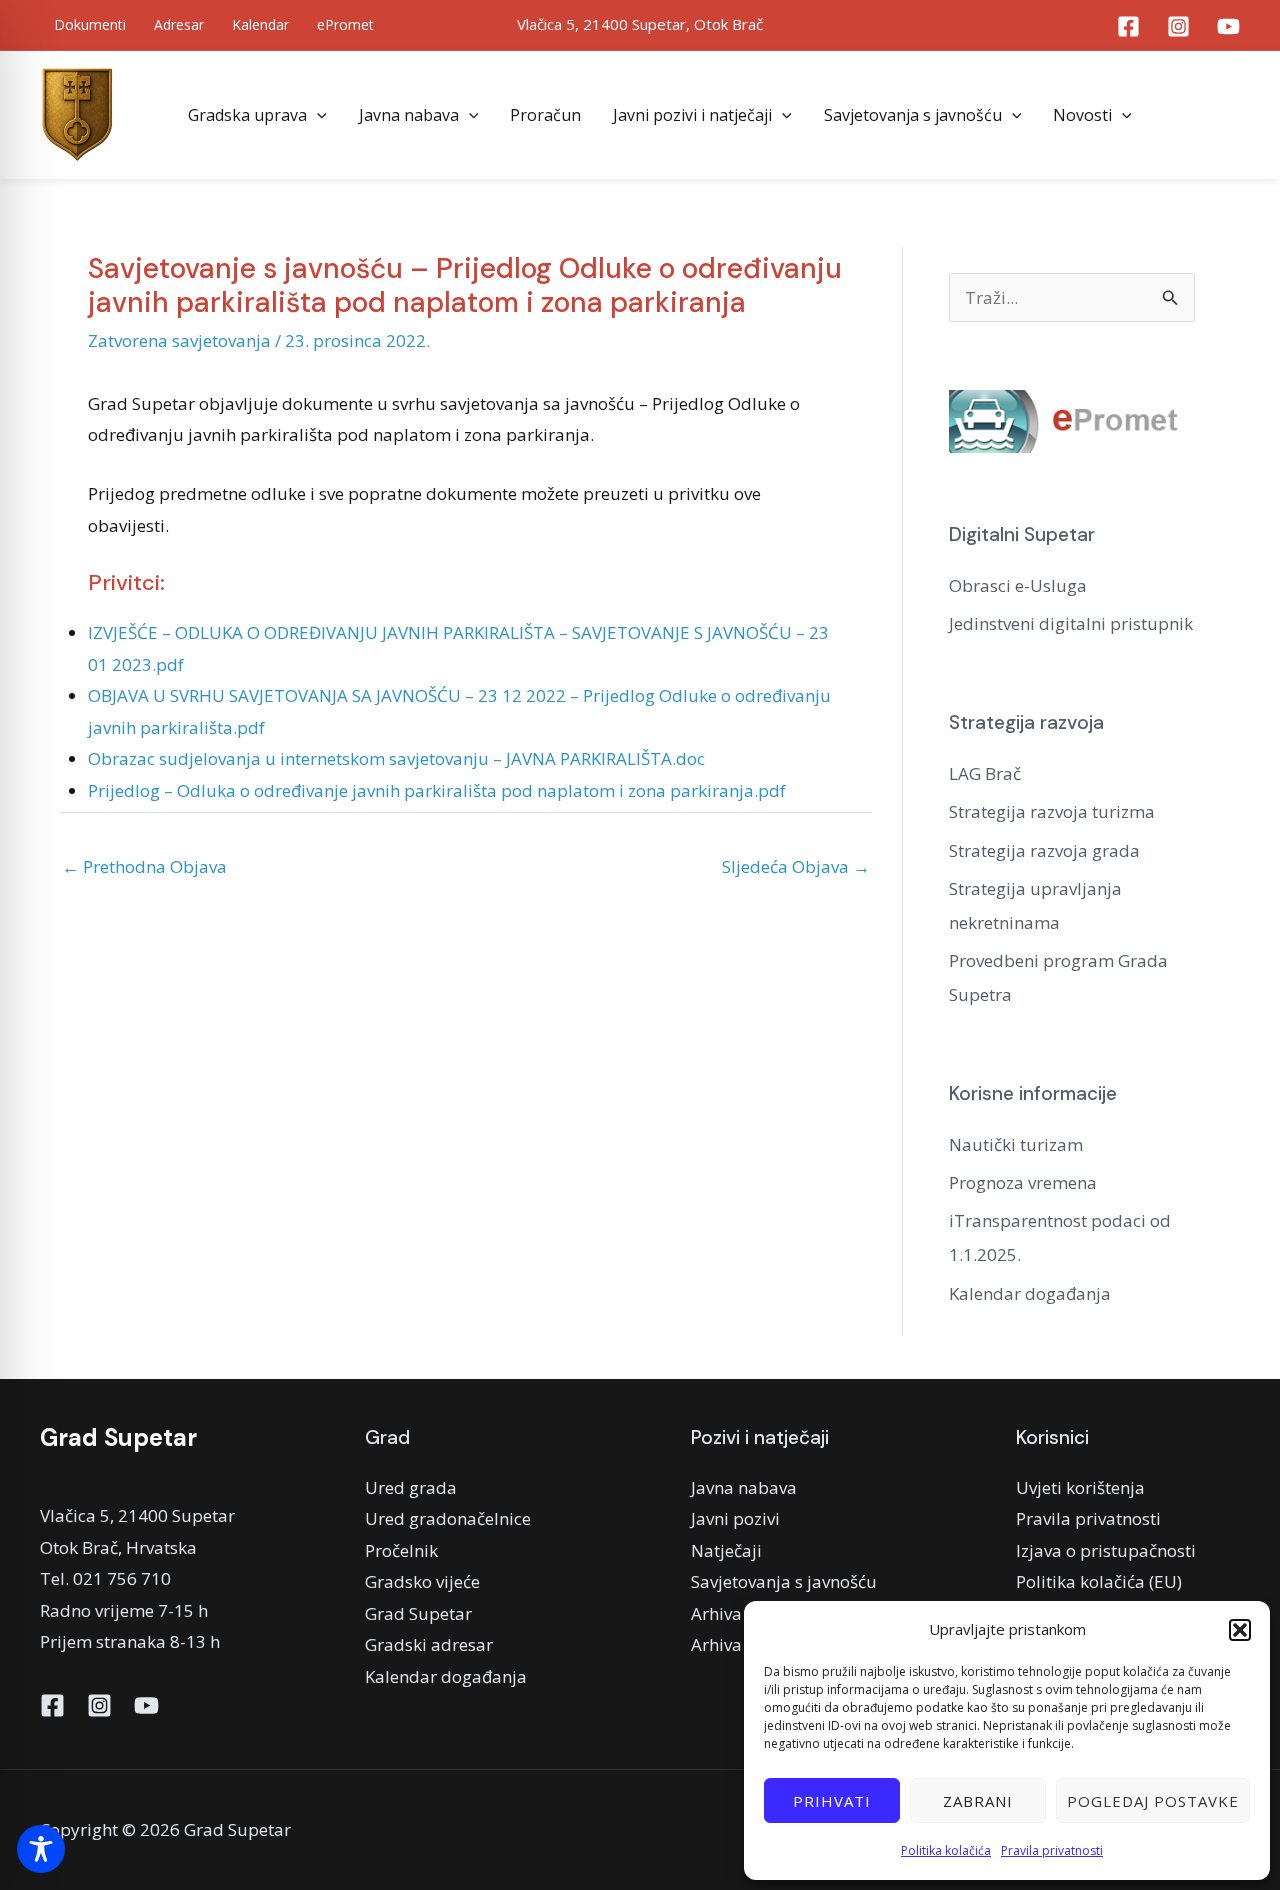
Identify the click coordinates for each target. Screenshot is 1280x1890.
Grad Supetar (418, 1613)
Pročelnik (401, 1550)
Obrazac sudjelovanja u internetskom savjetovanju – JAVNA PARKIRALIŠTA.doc (396, 758)
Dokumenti (90, 24)
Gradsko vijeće (422, 1581)
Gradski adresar (429, 1644)
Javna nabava (409, 115)
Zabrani (978, 1801)
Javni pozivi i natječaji (692, 115)
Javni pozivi (735, 1518)
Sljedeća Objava (796, 866)
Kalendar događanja (1030, 1293)
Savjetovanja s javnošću (913, 115)
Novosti (1082, 115)
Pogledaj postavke (1153, 1801)
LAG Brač (985, 773)
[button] (1240, 1630)
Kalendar (260, 24)
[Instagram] (1178, 26)
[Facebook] (1128, 26)
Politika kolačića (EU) (1099, 1581)
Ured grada (411, 1487)
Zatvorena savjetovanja (179, 340)
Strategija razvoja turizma (1052, 811)
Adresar (179, 24)
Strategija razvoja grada (1044, 850)
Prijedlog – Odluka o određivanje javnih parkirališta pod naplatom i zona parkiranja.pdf (437, 790)
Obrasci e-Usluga (1018, 585)
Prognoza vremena (1023, 1182)
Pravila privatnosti (1052, 1850)
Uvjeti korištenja (1080, 1487)
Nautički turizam (1016, 1144)
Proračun (545, 115)
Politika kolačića (946, 1850)
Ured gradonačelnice (448, 1518)
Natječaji (726, 1550)
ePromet (345, 24)
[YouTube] (1228, 26)
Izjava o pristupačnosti (1106, 1550)
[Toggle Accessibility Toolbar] (41, 1849)
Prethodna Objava (144, 866)
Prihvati (832, 1801)
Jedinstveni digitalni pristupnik (1071, 623)
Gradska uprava (247, 115)
